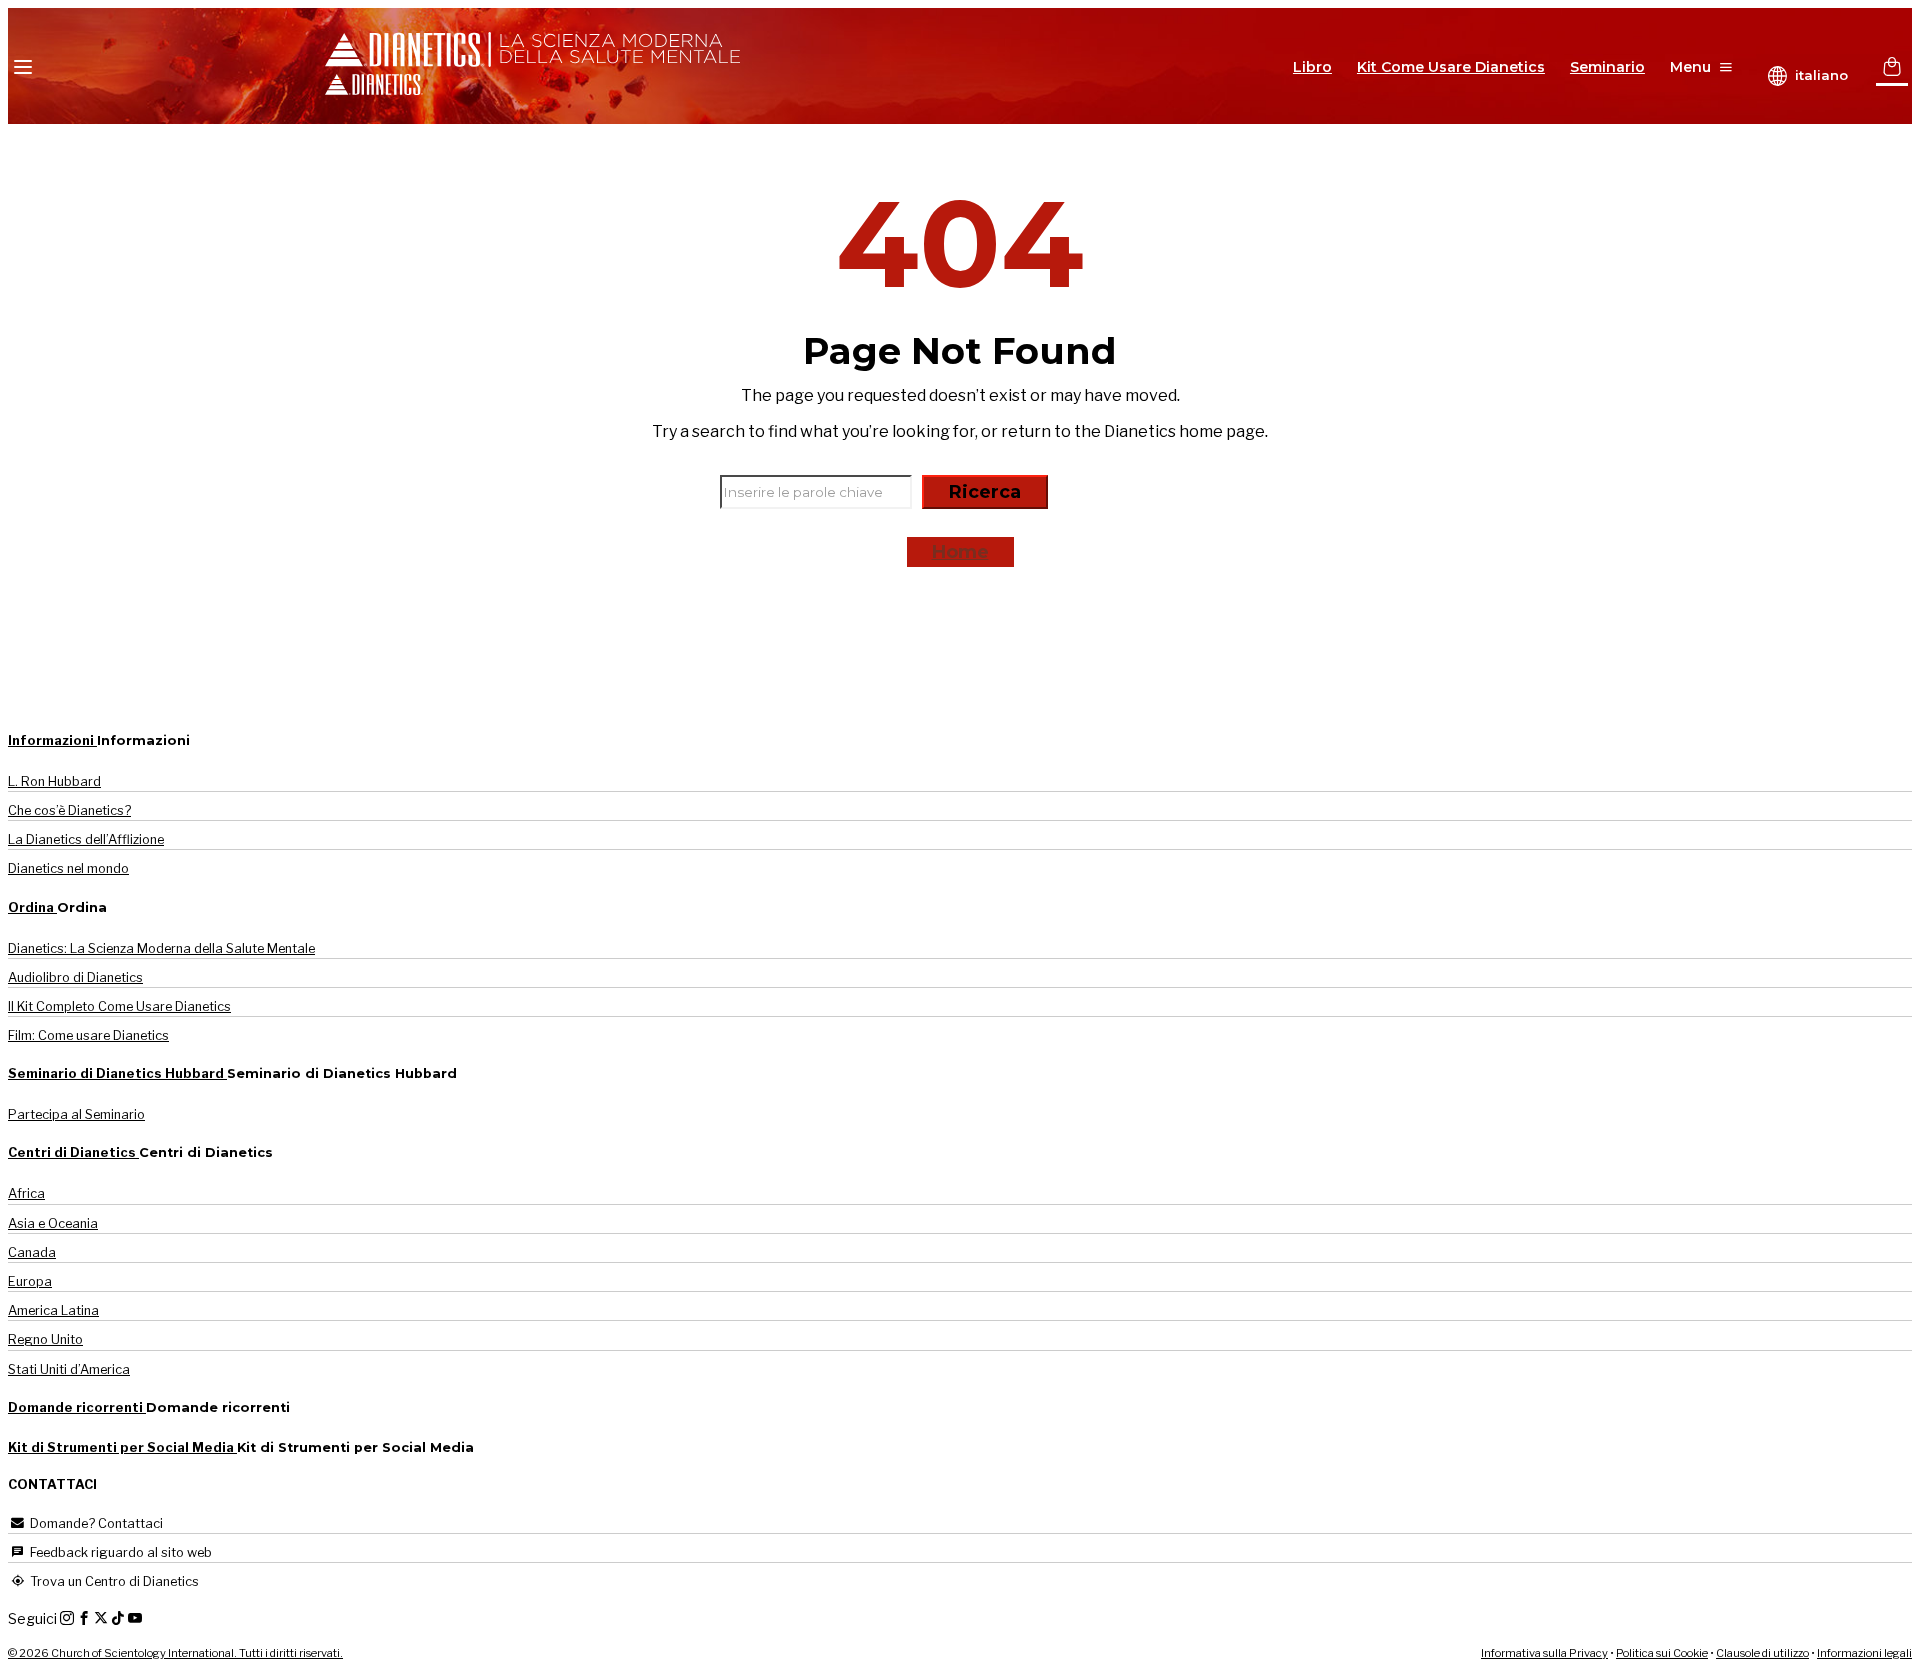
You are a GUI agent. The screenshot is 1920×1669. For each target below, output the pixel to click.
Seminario (1607, 67)
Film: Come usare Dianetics (88, 1035)
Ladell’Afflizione (86, 839)
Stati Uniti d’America (69, 1369)
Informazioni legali (1864, 1653)
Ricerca (985, 492)
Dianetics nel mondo (68, 868)
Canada (32, 1252)
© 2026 (175, 1653)
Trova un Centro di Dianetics (113, 1581)
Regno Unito (45, 1339)
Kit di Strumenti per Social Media (122, 1447)
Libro (1312, 67)
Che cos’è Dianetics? (69, 810)
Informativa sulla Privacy (1544, 1653)
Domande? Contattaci (95, 1523)
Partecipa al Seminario (76, 1114)
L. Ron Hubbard (54, 781)
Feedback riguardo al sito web (119, 1552)
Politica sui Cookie (1662, 1653)
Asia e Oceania (53, 1223)
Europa (30, 1281)
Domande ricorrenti (77, 1407)
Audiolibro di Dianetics (75, 977)
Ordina (32, 907)
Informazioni (52, 740)
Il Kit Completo (119, 1006)
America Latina (53, 1310)
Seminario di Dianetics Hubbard (117, 1073)
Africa (26, 1193)
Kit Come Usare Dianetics (1451, 67)
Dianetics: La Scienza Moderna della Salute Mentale (161, 948)
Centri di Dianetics (73, 1152)
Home (960, 552)
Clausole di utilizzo (1762, 1653)
